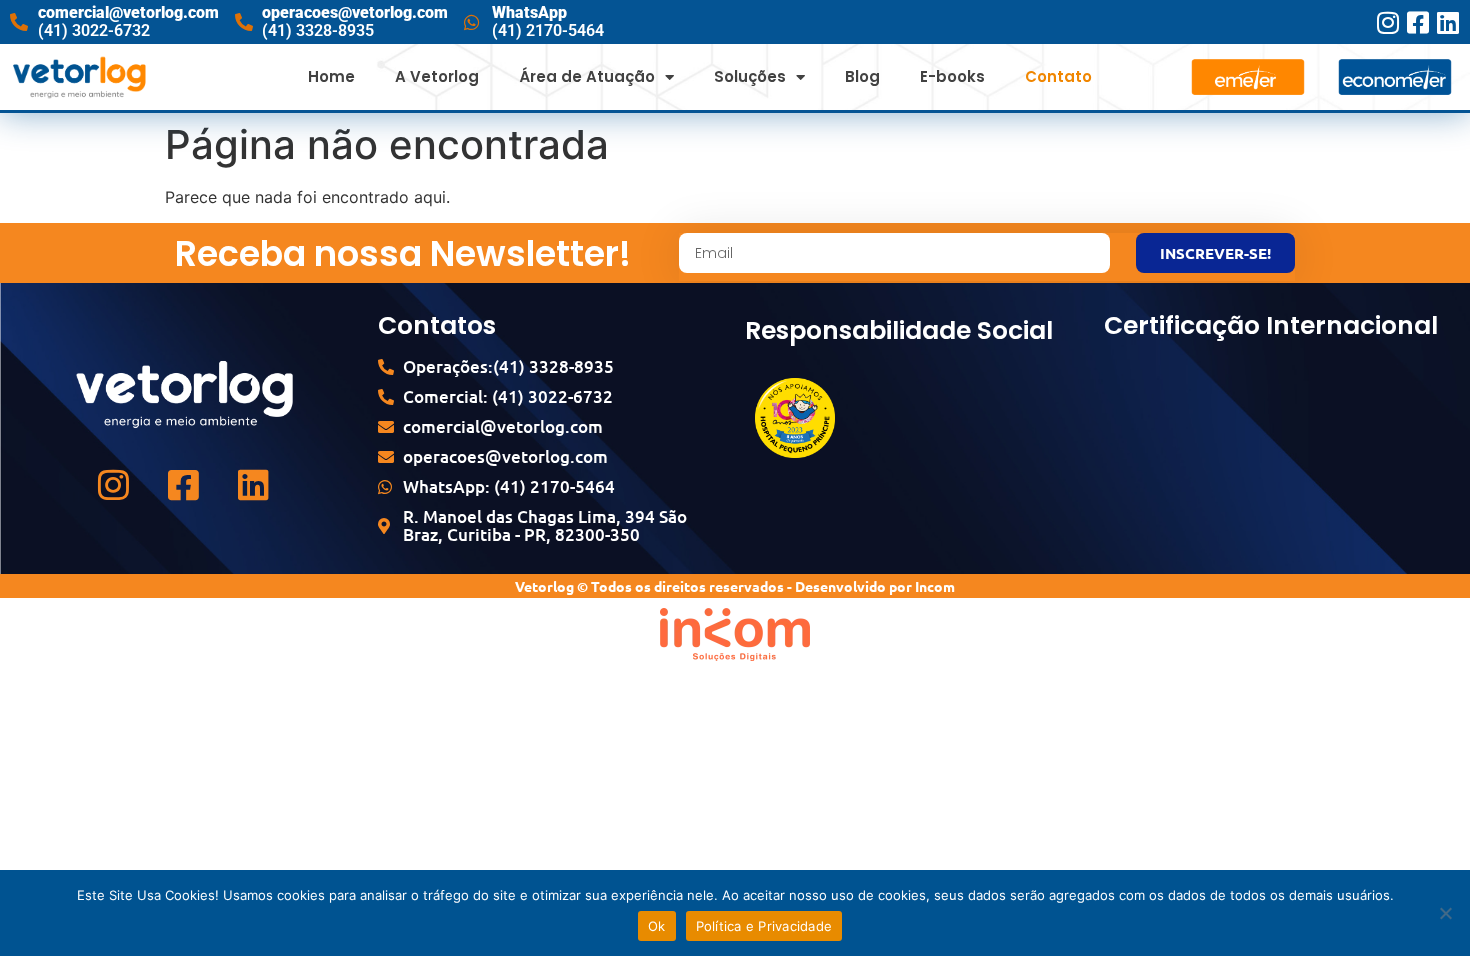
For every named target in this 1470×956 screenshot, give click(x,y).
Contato (1058, 76)
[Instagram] (1387, 22)
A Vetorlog (437, 76)
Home (331, 76)
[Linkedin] (1447, 22)
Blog (862, 76)
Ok (657, 926)
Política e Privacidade (764, 926)
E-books (952, 76)
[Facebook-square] (1417, 22)
